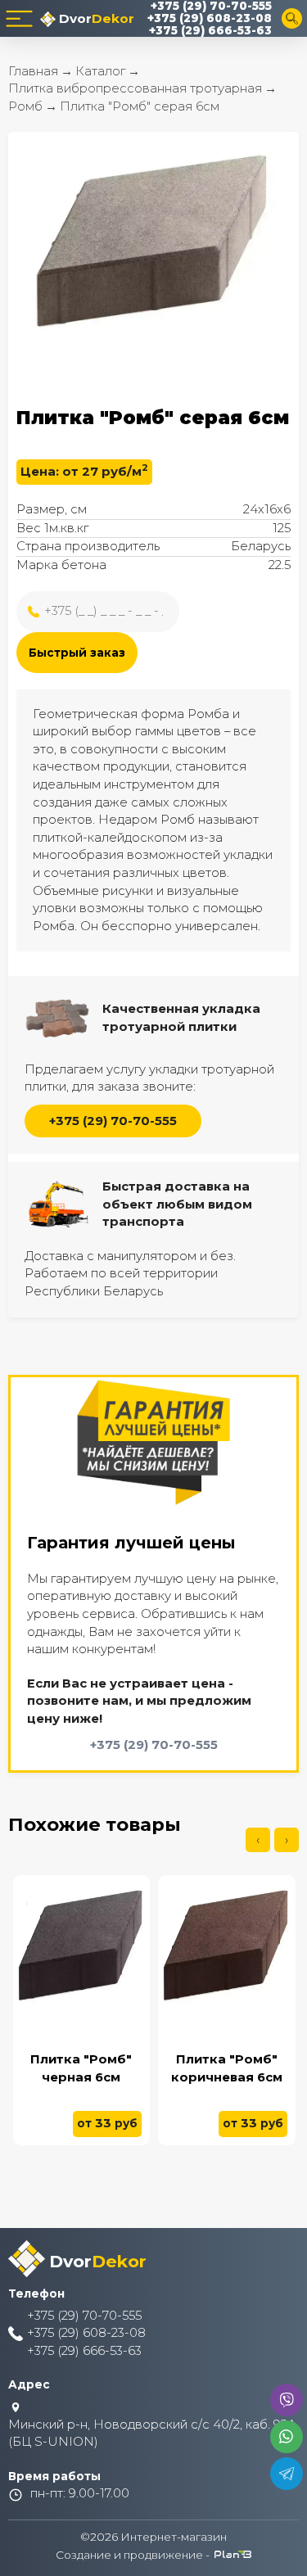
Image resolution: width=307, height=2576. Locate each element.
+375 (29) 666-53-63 (210, 31)
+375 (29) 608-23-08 (210, 18)
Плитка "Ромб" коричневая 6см (227, 2068)
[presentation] (258, 1840)
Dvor (95, 18)
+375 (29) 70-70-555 (211, 6)
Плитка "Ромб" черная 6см (81, 2068)
